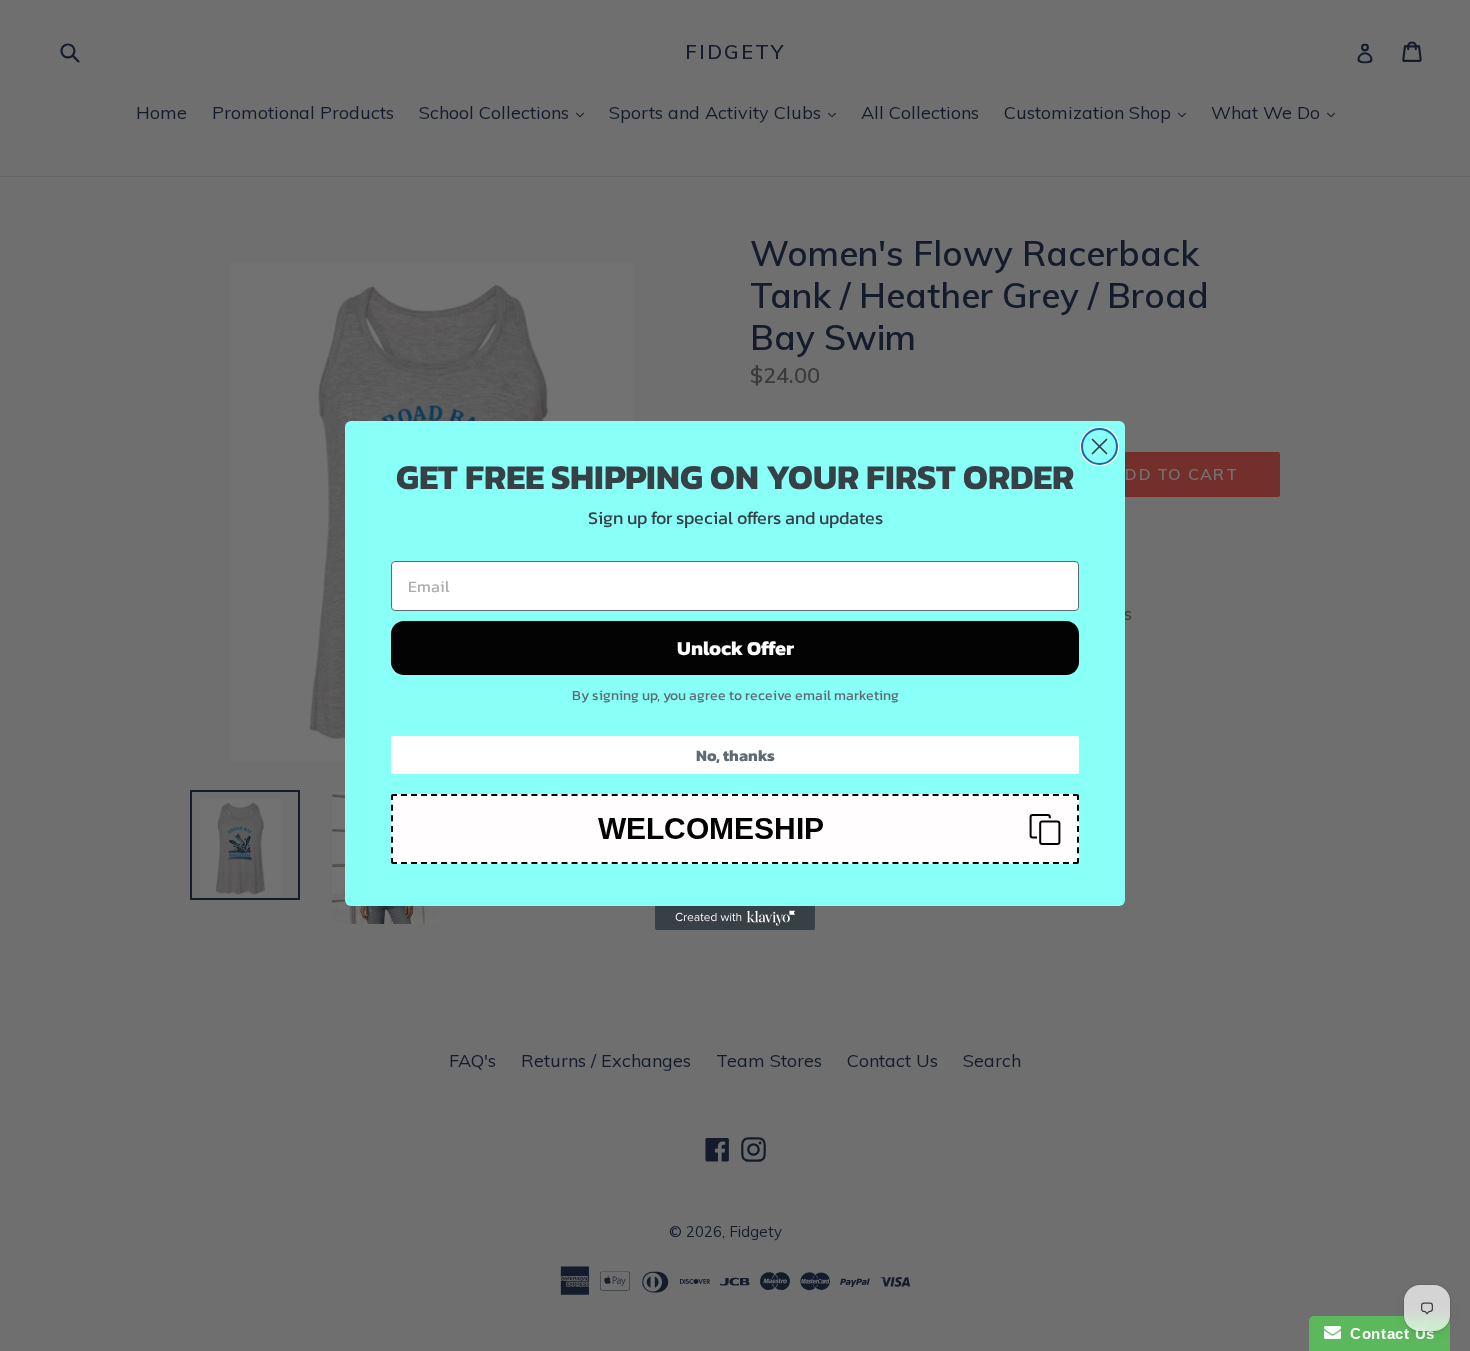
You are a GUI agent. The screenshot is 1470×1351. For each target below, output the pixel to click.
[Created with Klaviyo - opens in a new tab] (735, 918)
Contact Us (1388, 1333)
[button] (735, 829)
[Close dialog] (1099, 446)
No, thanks (735, 755)
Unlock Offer (735, 648)
